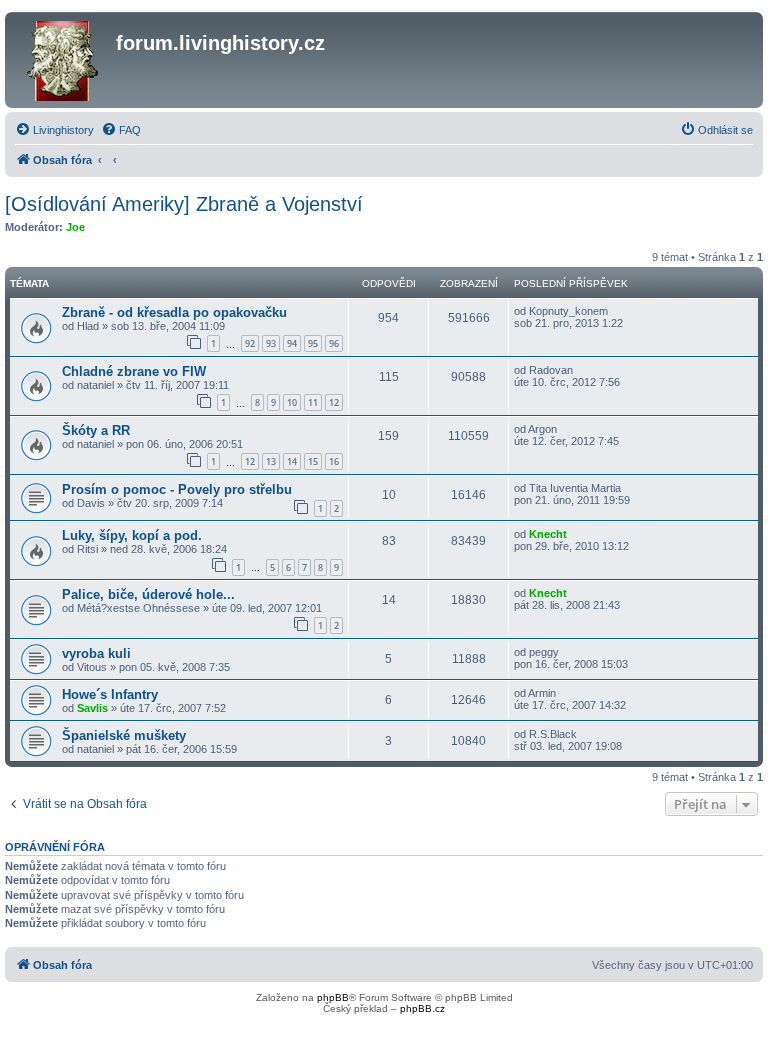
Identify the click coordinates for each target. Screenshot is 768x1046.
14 (292, 461)
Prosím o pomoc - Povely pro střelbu (177, 489)
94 (292, 343)
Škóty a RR (96, 430)
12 (334, 402)
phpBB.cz (422, 1008)
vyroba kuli (96, 653)
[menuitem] (54, 130)
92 (250, 343)
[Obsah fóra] (63, 60)
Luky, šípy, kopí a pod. (132, 535)
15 (313, 461)
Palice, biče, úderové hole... (148, 594)
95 (313, 343)
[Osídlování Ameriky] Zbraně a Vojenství (184, 204)
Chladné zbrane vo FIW (134, 371)
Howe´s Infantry (110, 694)
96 (334, 343)
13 (271, 461)
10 (292, 402)
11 (313, 402)
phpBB (333, 997)
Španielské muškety (124, 735)
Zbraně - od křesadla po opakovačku (174, 312)
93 (271, 343)
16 (334, 461)
